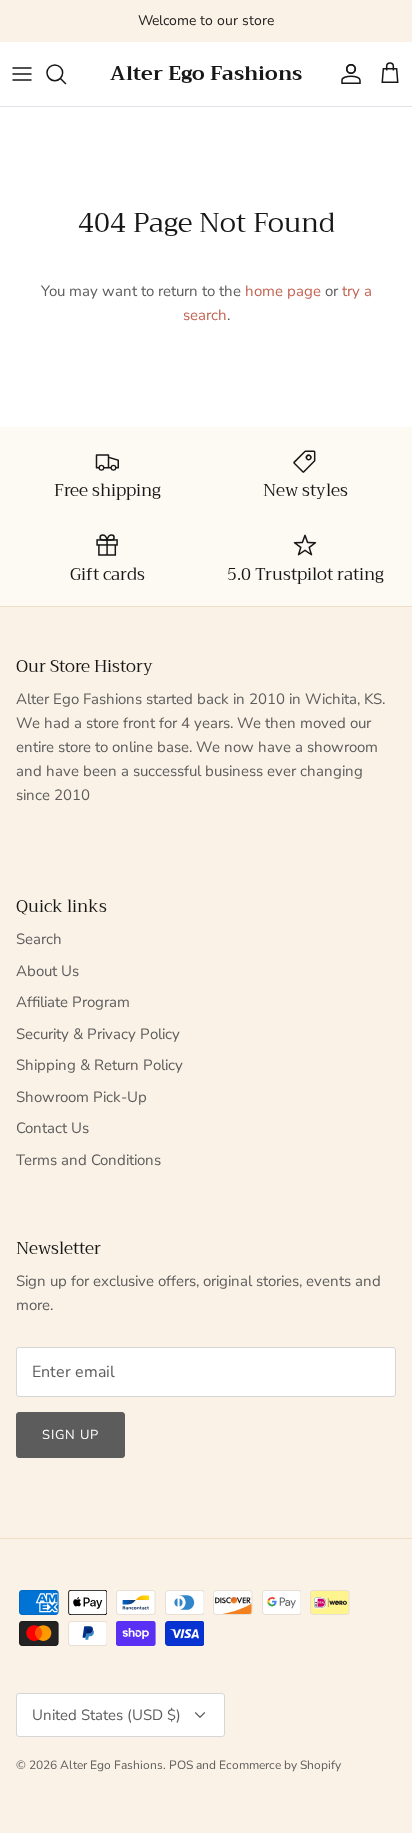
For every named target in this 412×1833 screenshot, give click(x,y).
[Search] (66, 74)
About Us (47, 971)
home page (283, 291)
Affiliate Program (73, 1002)
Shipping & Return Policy (99, 1065)
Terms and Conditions (88, 1160)
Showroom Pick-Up (81, 1097)
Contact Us (52, 1128)
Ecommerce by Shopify (280, 1765)
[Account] (346, 74)
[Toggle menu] (22, 74)
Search (39, 939)
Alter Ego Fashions (111, 1765)
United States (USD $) (106, 1715)
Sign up (70, 1435)
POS (181, 1765)
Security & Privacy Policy (98, 1034)
